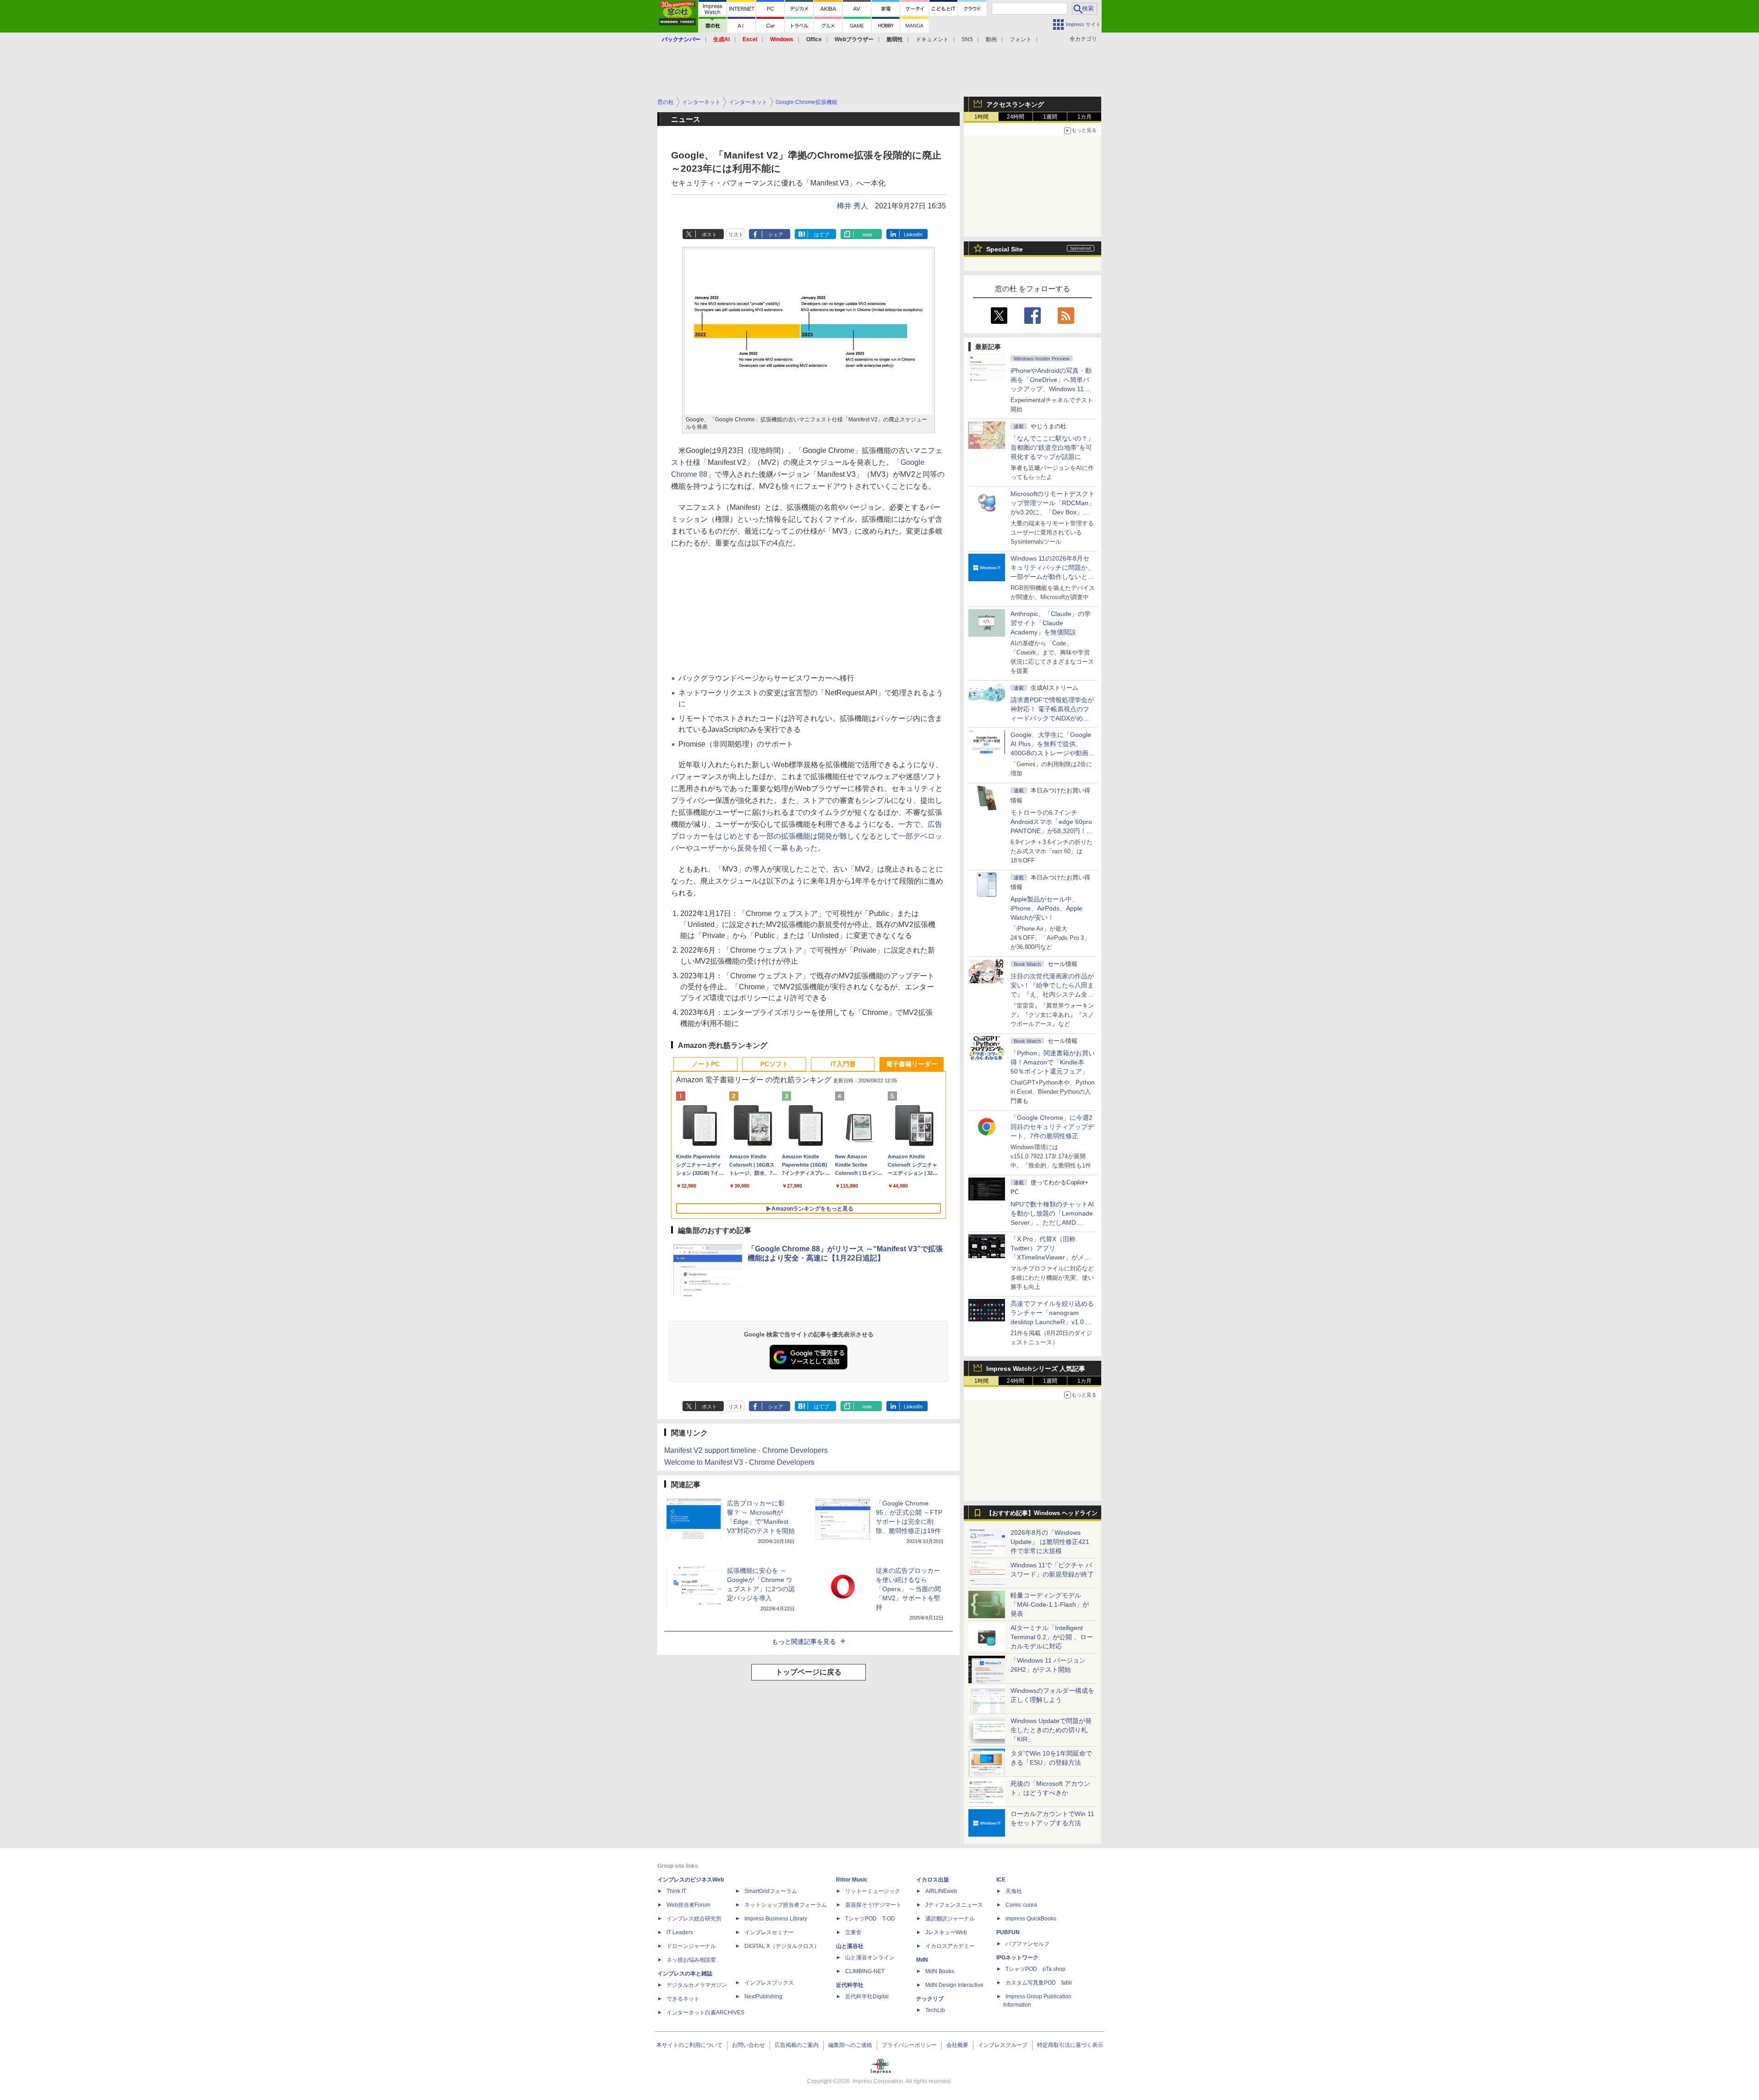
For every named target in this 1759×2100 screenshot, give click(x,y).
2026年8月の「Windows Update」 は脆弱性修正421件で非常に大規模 (1050, 1542)
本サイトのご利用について (689, 2045)
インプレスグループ (1003, 2045)
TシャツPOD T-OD (870, 1919)
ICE (1001, 1880)
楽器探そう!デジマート (873, 1905)
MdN (922, 1960)
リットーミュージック (873, 1891)
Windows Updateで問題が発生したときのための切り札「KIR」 (1051, 1730)
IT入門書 (843, 1064)
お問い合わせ (748, 2045)
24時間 (1016, 117)
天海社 (1014, 1891)
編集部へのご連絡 (850, 2045)
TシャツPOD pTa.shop (1035, 1969)
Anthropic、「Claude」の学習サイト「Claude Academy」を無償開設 (1051, 623)
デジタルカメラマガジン (697, 1985)
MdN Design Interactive (954, 1985)
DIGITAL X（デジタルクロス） (782, 1946)
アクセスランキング (1015, 104)
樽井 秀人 (852, 206)
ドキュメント (932, 39)
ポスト (709, 235)
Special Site (1005, 249)
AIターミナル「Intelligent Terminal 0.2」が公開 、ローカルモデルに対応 (1052, 1637)
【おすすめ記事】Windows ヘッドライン (1042, 1513)
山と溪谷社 (850, 1946)
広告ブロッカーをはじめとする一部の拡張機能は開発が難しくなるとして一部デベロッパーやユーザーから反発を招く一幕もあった (807, 836)
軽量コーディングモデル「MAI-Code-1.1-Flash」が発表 (1050, 1604)
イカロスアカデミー (950, 1946)
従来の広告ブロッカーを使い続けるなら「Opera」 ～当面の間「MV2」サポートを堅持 (908, 1589)
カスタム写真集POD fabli (1039, 1983)
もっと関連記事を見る (804, 1642)
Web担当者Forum (688, 1905)
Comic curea (1021, 1905)
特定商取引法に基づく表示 (1070, 2045)
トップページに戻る (808, 1672)
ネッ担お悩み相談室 (691, 1960)
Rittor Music (852, 1880)
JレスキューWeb (946, 1932)
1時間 (981, 117)
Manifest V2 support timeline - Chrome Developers (746, 1450)
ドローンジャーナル (691, 1946)
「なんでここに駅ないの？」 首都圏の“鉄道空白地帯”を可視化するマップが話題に (1055, 447)
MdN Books (940, 1971)
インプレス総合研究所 (694, 1919)
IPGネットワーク (1017, 1958)
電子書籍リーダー (912, 1064)
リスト (736, 235)
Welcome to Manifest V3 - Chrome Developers (739, 1462)
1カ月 (1084, 117)
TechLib (935, 2010)
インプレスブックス (769, 1983)
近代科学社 (850, 1985)
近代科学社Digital (867, 1996)
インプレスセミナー (769, 1932)
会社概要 (957, 2045)
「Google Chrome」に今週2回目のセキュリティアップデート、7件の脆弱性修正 (1052, 1127)
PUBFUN (1008, 1932)
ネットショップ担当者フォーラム (786, 1905)
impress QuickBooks (1031, 1919)
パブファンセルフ (1027, 1944)
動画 (991, 39)
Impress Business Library (776, 1919)
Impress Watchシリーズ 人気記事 (1036, 1369)
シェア (776, 235)
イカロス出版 (933, 1880)
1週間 (1050, 117)
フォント (1021, 39)
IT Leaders (680, 1932)
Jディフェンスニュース (954, 1905)
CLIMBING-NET (865, 1971)
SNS (967, 39)
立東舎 (853, 1932)
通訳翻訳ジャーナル (950, 1919)
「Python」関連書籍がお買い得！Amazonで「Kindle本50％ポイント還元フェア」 (1053, 1062)
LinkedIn (913, 235)
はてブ (822, 235)
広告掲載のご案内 (797, 2045)
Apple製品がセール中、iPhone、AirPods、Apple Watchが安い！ (1046, 908)
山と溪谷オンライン (870, 1958)
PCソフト (774, 1064)
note (867, 235)
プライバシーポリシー (909, 2045)
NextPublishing (763, 1996)
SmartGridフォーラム (771, 1891)
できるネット (683, 1999)
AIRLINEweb (941, 1891)
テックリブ (930, 1999)
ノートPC (706, 1064)
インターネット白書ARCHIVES (705, 2013)
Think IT (676, 1891)
